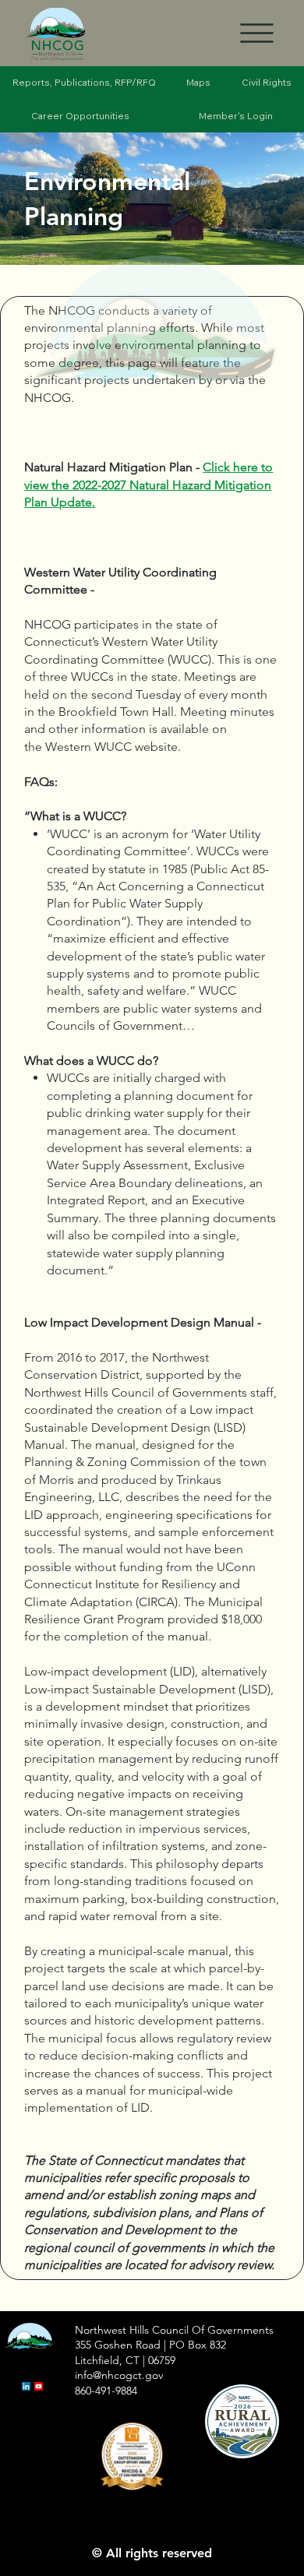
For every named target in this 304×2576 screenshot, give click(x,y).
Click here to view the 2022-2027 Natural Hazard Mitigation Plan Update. (148, 485)
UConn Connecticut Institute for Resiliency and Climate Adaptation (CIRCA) (140, 1584)
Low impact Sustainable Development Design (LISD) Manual (139, 1427)
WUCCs (92, 677)
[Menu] (257, 33)
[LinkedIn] (26, 2386)
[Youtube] (39, 2386)
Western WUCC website (111, 747)
